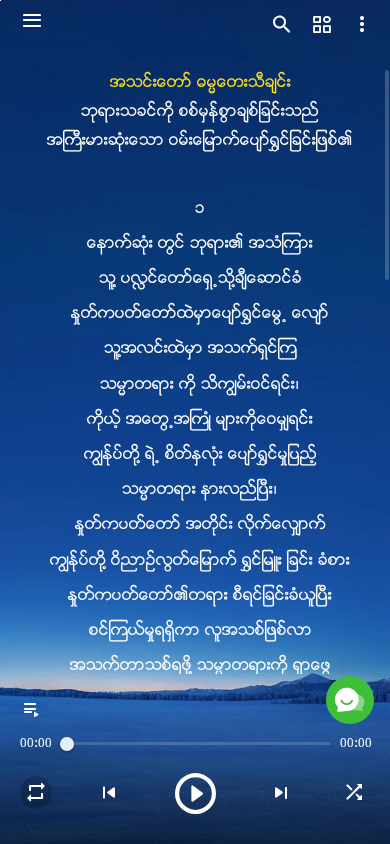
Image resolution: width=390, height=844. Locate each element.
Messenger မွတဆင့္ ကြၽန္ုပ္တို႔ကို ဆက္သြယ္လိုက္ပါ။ (217, 780)
